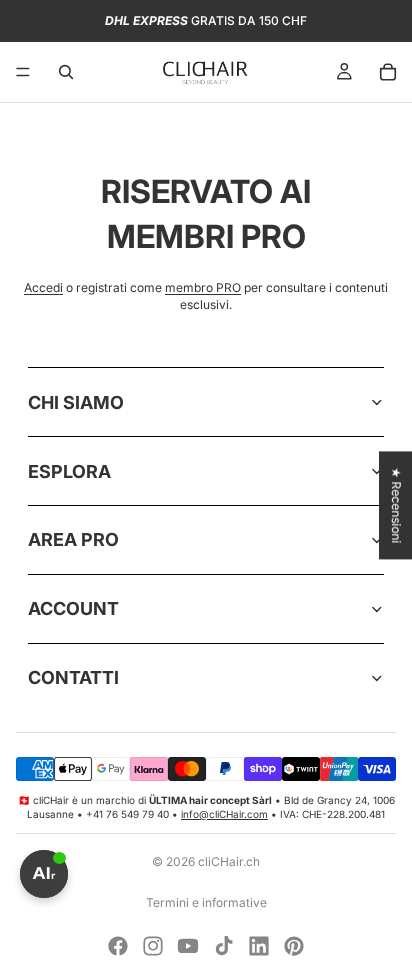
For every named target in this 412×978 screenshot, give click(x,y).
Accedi (43, 287)
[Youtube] (188, 946)
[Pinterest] (294, 946)
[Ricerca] (66, 72)
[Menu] (23, 72)
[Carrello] (388, 72)
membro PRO (203, 287)
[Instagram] (153, 946)
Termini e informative (206, 902)
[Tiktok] (224, 946)
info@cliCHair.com (224, 814)
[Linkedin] (259, 946)
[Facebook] (118, 946)
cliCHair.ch (229, 861)
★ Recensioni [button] (396, 505)
